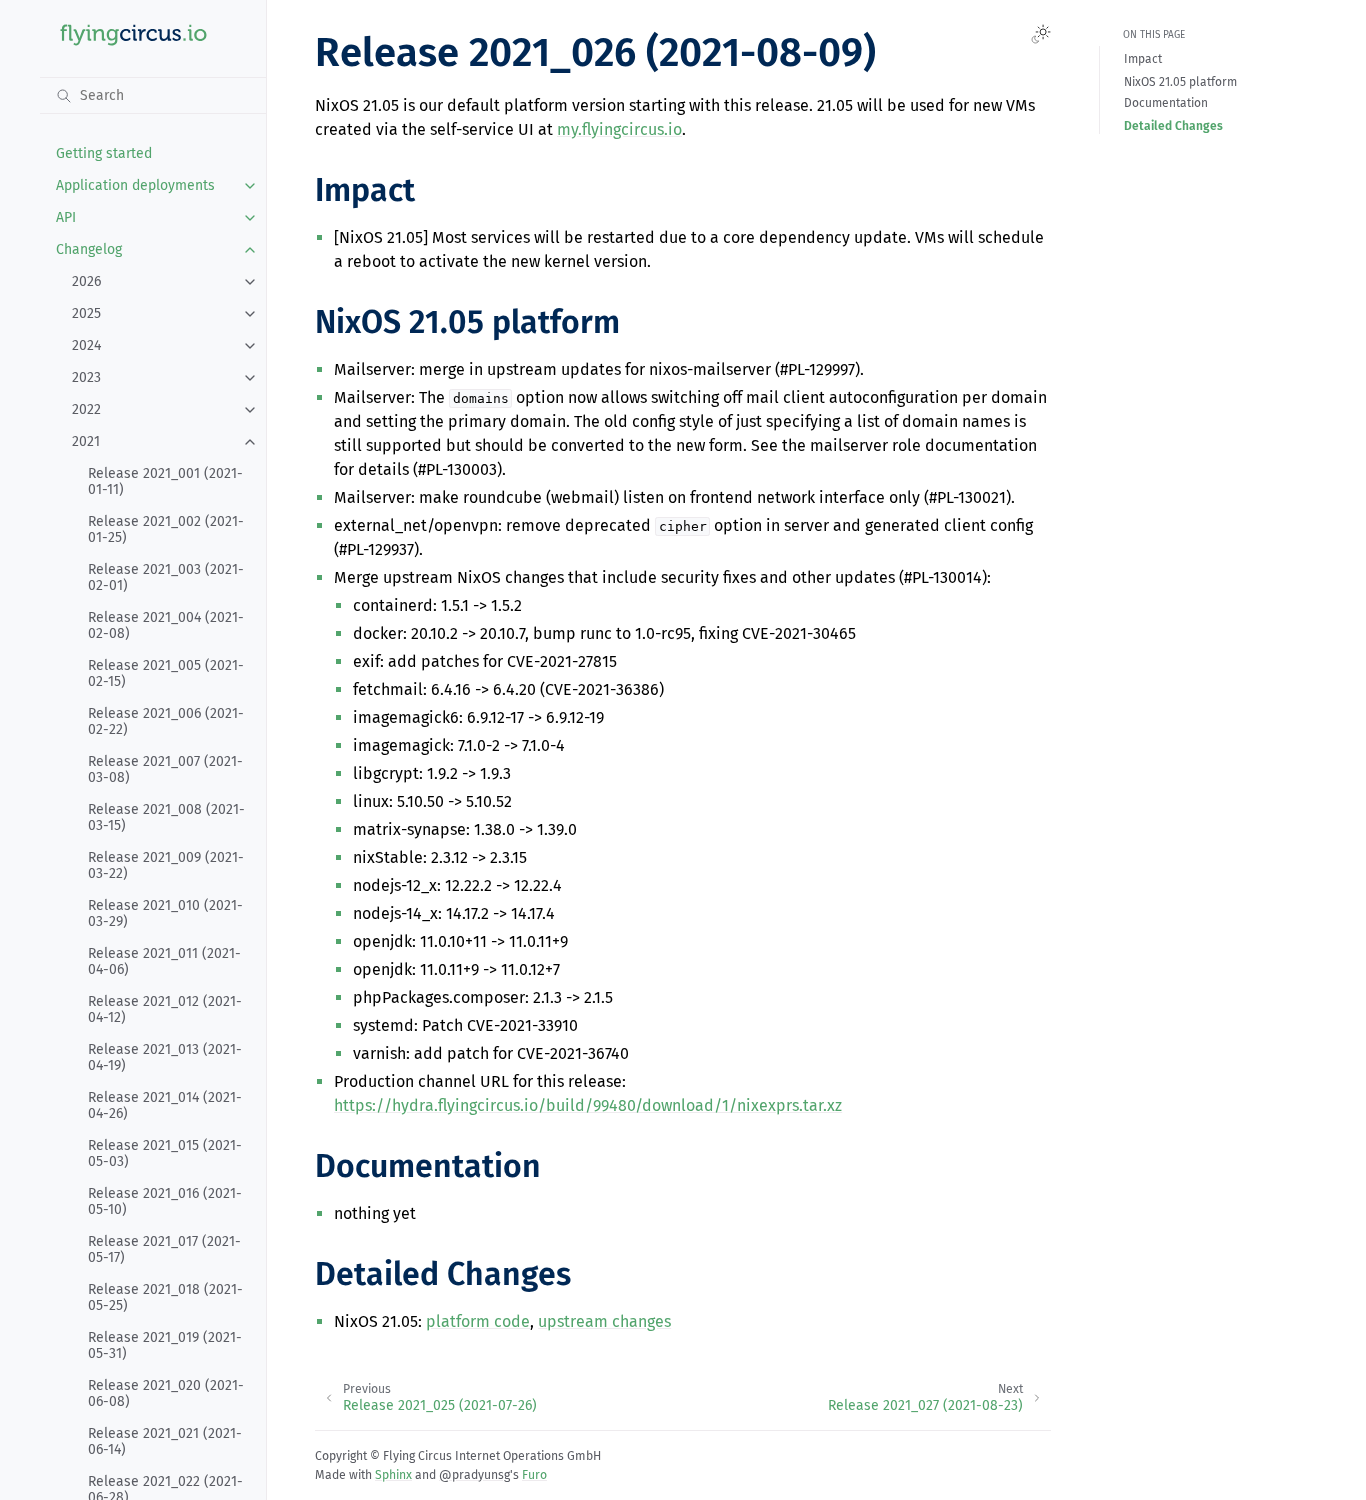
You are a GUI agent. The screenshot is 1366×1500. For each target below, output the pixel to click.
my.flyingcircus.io (619, 129)
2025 (86, 313)
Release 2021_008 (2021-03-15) (166, 817)
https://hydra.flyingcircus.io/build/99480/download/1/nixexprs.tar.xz (588, 1105)
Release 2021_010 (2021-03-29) (165, 913)
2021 (86, 441)
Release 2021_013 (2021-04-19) (165, 1057)
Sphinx (393, 1475)
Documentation (1166, 104)
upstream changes (604, 1321)
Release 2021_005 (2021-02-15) (166, 673)
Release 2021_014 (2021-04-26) (165, 1105)
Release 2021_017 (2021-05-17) (164, 1249)
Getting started (104, 153)
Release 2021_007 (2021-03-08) (165, 769)
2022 (86, 409)
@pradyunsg (474, 1475)
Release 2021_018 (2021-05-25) (165, 1297)
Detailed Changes (1173, 126)
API (66, 217)
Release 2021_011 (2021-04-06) (164, 961)
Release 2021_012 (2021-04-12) (165, 1009)
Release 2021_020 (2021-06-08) (166, 1393)
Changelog (89, 249)
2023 (86, 377)
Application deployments (135, 185)
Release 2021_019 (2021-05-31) (165, 1345)
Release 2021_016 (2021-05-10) (165, 1201)
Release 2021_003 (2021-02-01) (166, 577)
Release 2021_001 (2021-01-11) (165, 481)
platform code (478, 1321)
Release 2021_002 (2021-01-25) (166, 529)
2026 (86, 281)
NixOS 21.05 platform (1180, 82)
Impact (1143, 60)
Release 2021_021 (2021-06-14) (165, 1441)
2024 (86, 345)
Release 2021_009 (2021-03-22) (166, 865)
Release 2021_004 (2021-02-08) (166, 625)
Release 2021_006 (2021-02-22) (166, 721)
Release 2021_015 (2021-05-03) (165, 1153)
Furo (534, 1475)
